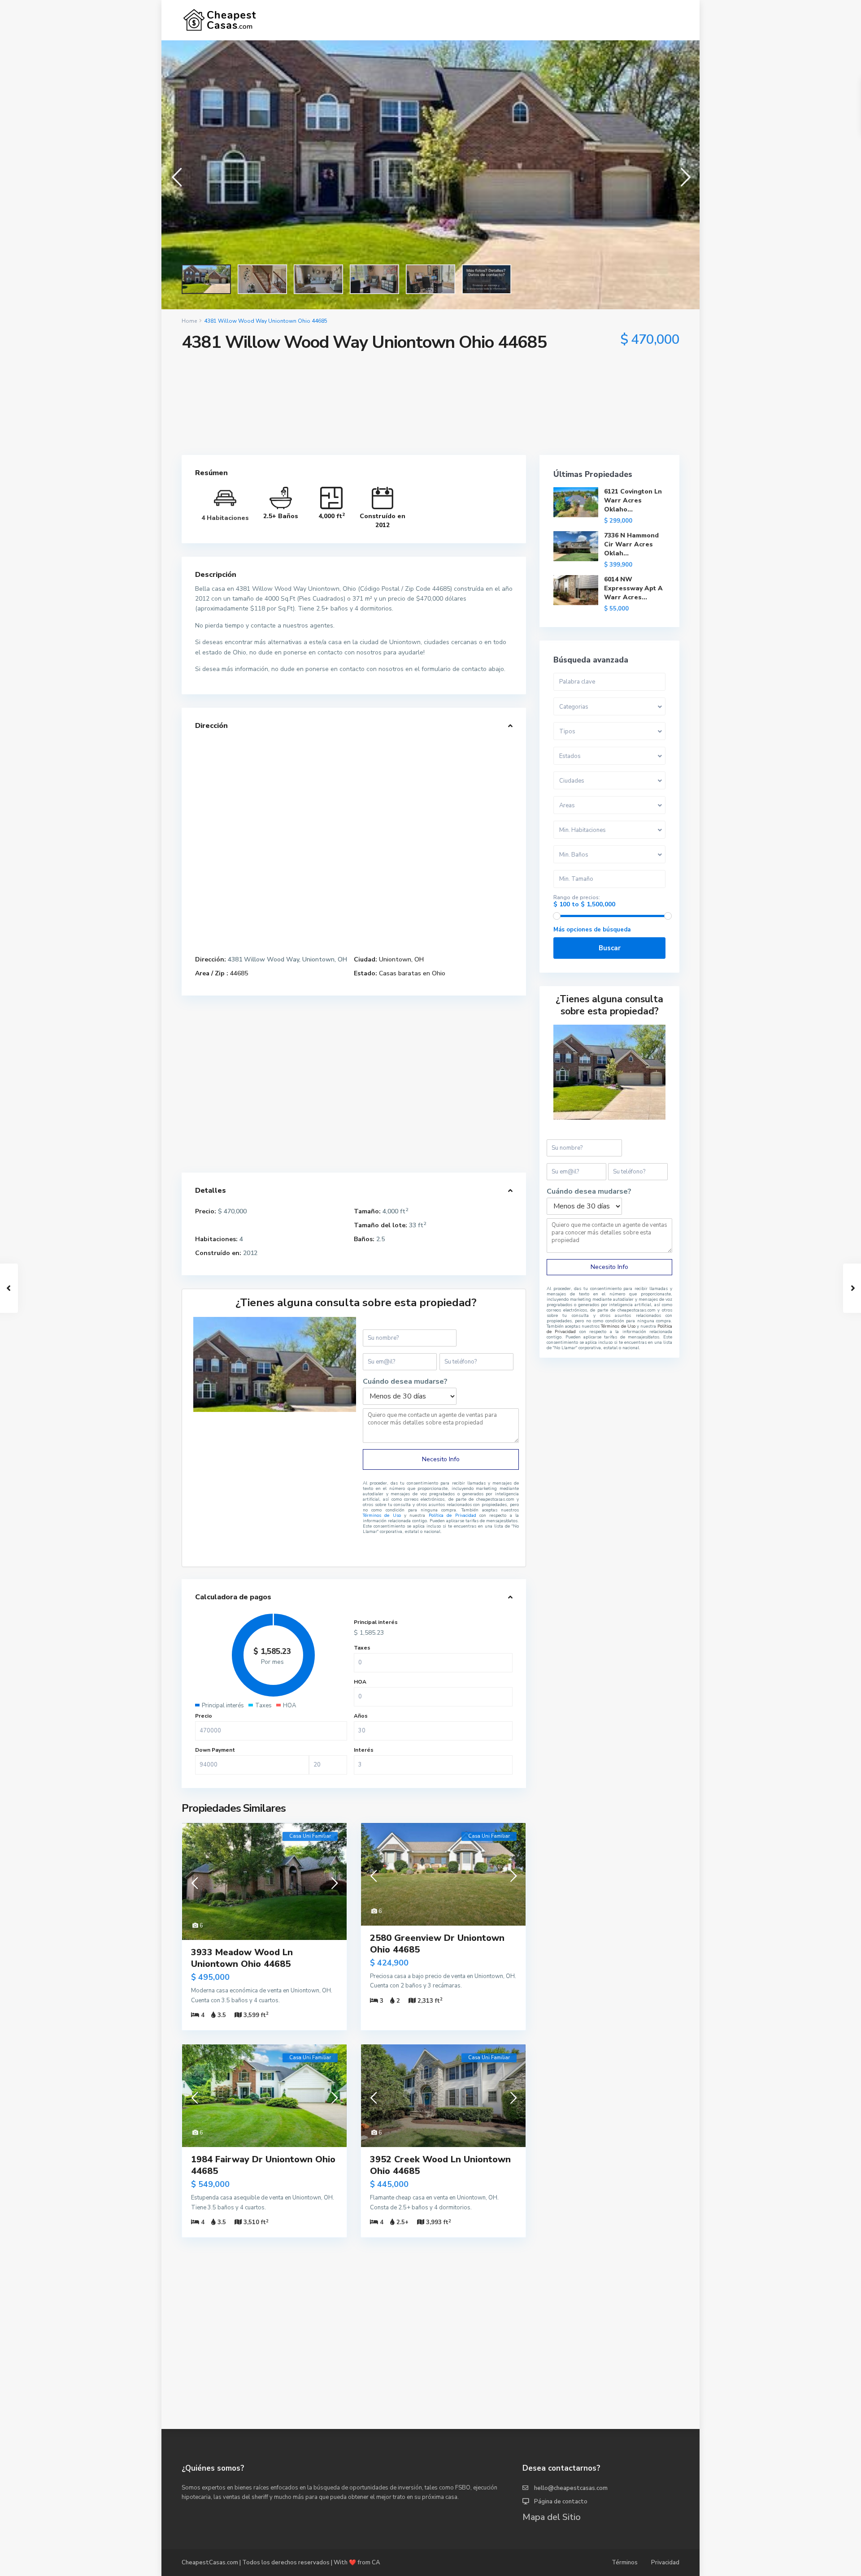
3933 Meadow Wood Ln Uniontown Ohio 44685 (242, 1958)
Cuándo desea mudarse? (405, 1382)
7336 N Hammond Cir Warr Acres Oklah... (631, 544)
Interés (364, 1750)
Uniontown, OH (401, 959)
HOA (360, 1682)
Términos (625, 2563)
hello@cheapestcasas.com (571, 2488)
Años (361, 1716)
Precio (204, 1716)
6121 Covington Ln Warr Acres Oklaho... (633, 500)
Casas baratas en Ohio (412, 973)
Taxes (362, 1648)
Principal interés (376, 1622)
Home (189, 321)
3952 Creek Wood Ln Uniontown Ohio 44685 (440, 2165)
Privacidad (665, 2563)
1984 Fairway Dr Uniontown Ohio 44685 (263, 2165)
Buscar (610, 948)
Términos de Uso (382, 1515)
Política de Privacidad (454, 1515)
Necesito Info (441, 1459)
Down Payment (215, 1750)
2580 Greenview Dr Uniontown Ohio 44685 (437, 1944)
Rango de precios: (577, 897)
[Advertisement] (430, 430)
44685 (239, 973)
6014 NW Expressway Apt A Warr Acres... (633, 588)
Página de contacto (561, 2502)
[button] (176, 175)
